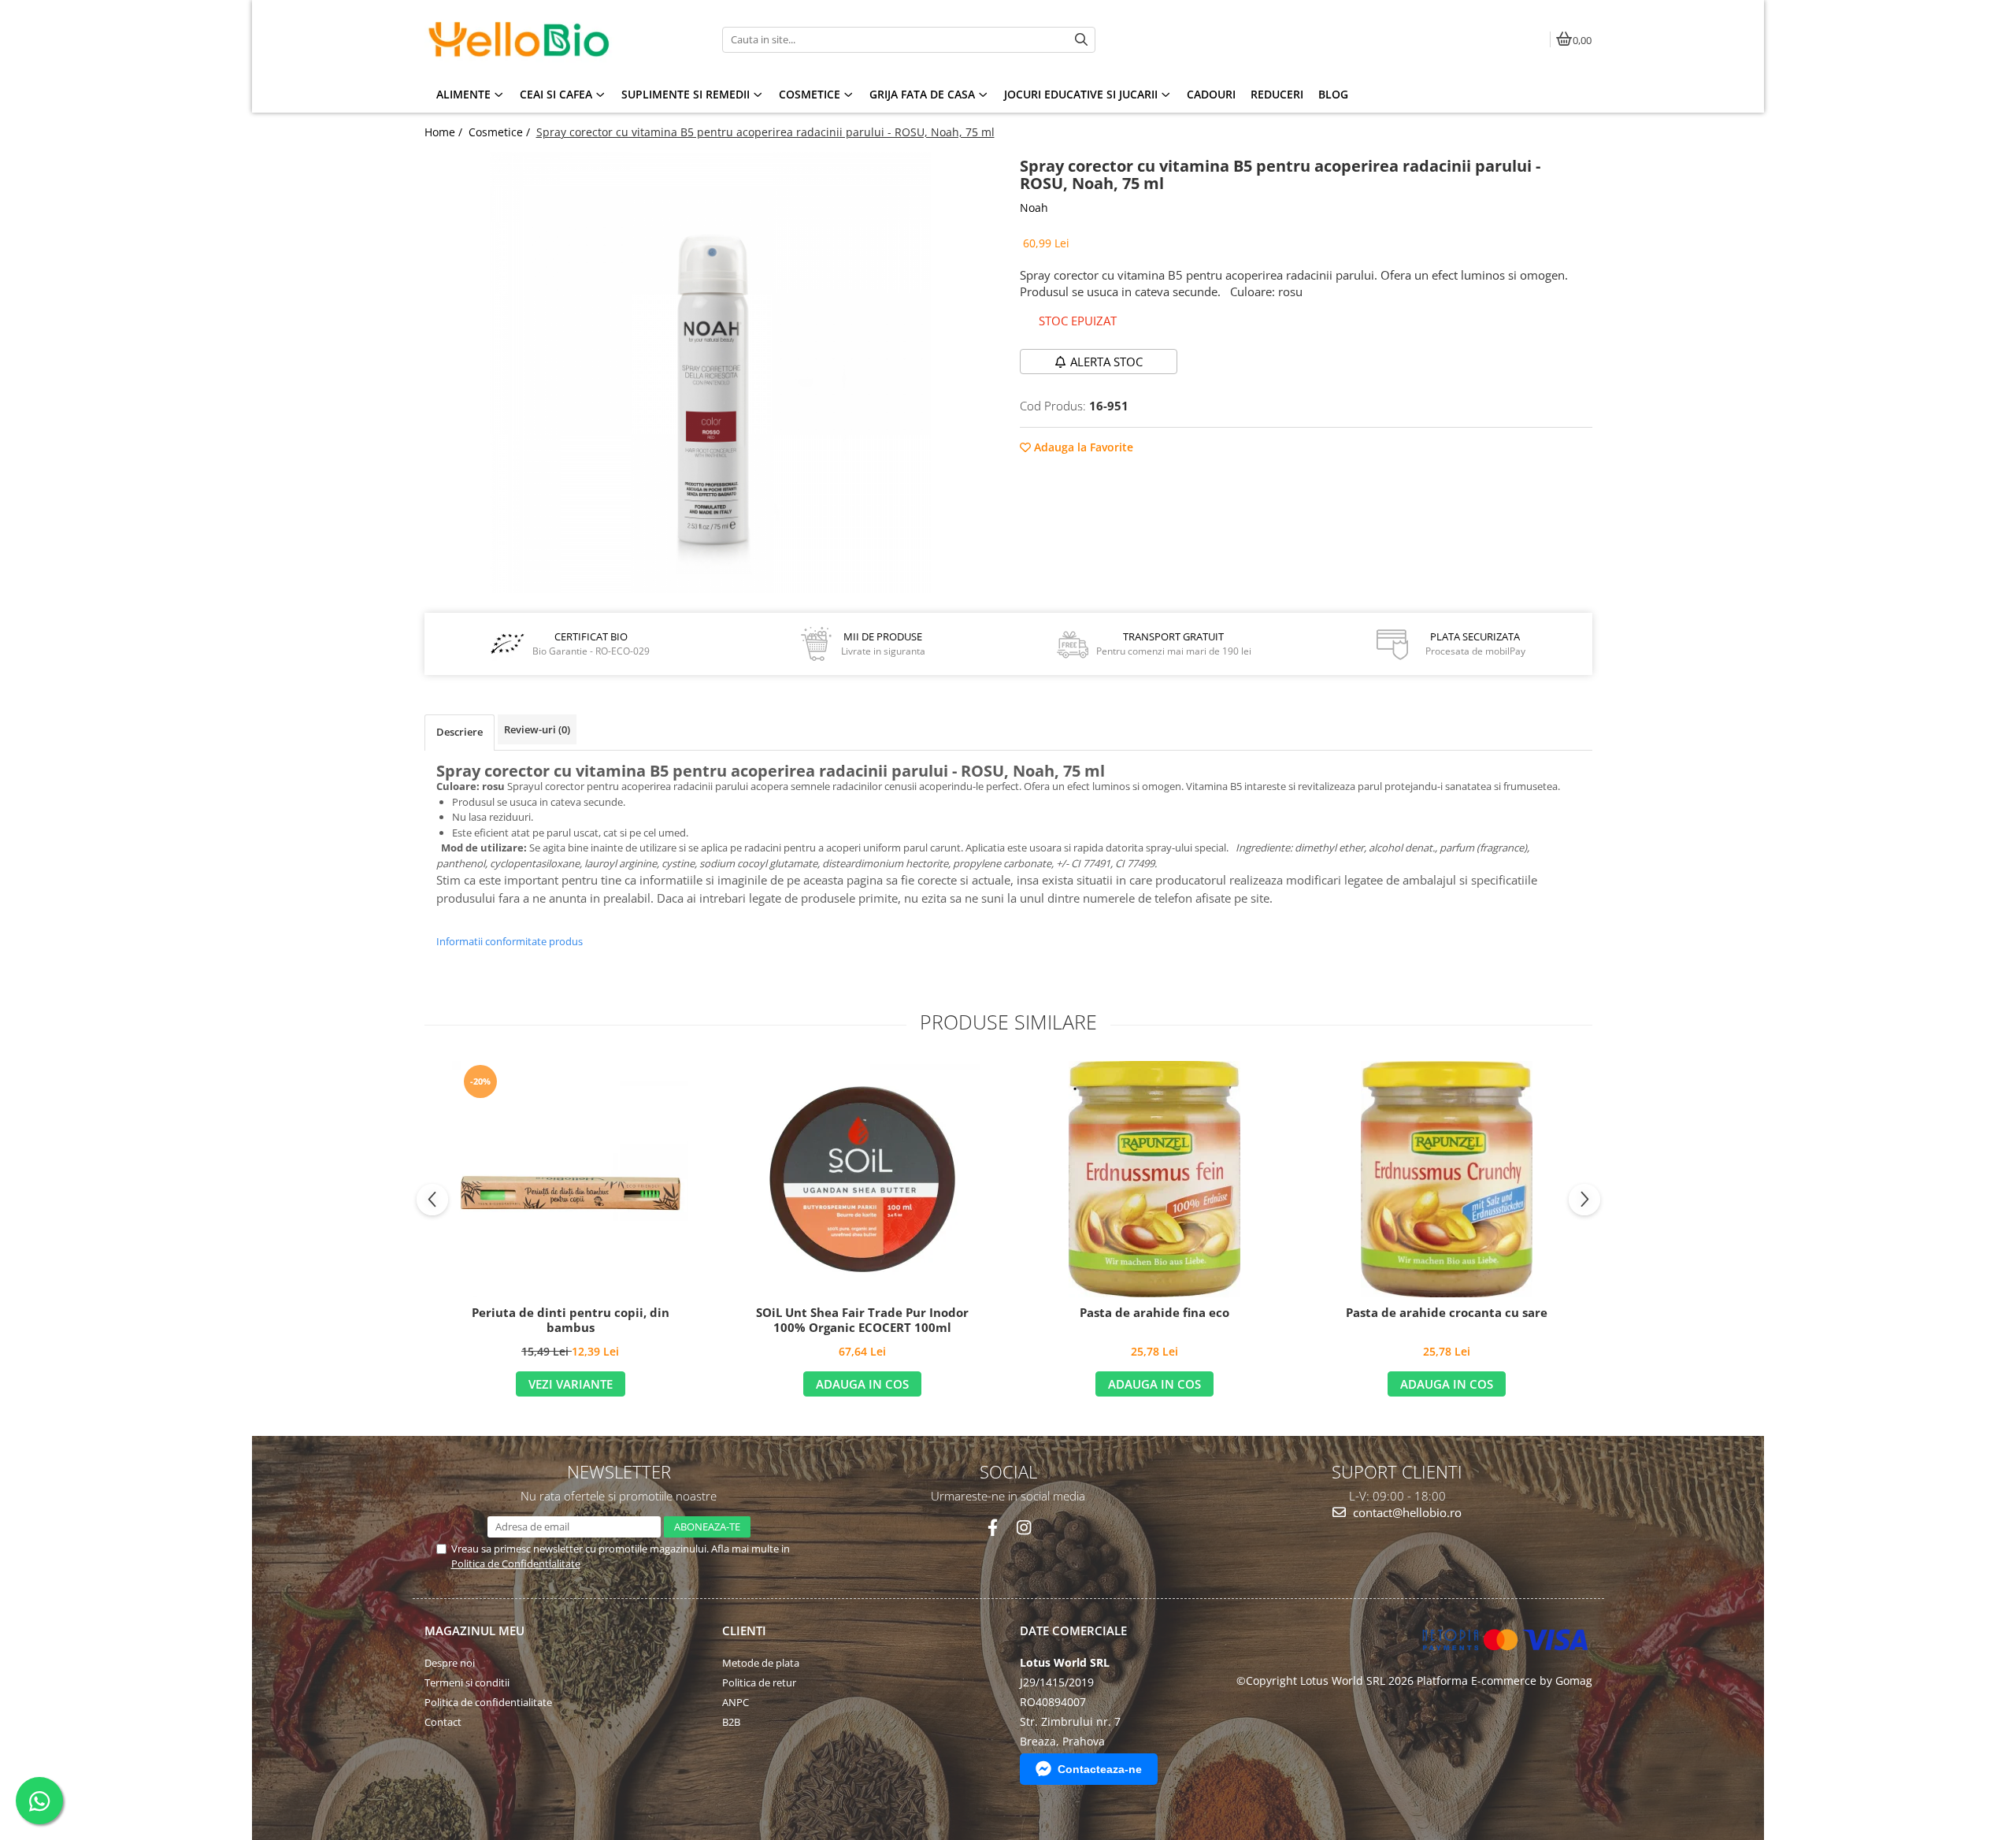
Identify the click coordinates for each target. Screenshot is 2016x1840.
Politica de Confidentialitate (516, 1564)
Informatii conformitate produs (510, 941)
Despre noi (450, 1663)
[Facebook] (993, 1528)
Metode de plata (761, 1663)
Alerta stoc (1106, 362)
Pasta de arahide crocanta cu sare (1447, 1313)
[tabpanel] (711, 373)
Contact (443, 1722)
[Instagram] (1023, 1528)
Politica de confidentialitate (488, 1702)
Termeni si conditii (467, 1682)
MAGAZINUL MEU (474, 1630)
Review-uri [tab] (537, 729)
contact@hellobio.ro (1406, 1512)
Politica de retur (759, 1682)
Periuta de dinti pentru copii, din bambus (571, 1321)
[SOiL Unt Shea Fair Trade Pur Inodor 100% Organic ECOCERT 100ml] (862, 1179)
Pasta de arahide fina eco (1154, 1313)
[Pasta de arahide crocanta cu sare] (1447, 1179)
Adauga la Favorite (1082, 447)
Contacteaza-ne (1100, 1769)
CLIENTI (744, 1630)
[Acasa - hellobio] (523, 39)
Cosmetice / (501, 132)
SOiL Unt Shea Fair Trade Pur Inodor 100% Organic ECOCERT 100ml (862, 1321)
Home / (445, 132)
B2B (731, 1722)
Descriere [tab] (460, 732)
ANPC (736, 1702)
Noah (1034, 208)
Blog (1333, 94)
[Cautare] (1081, 40)
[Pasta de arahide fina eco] (1154, 1179)
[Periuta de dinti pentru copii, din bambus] (570, 1179)
